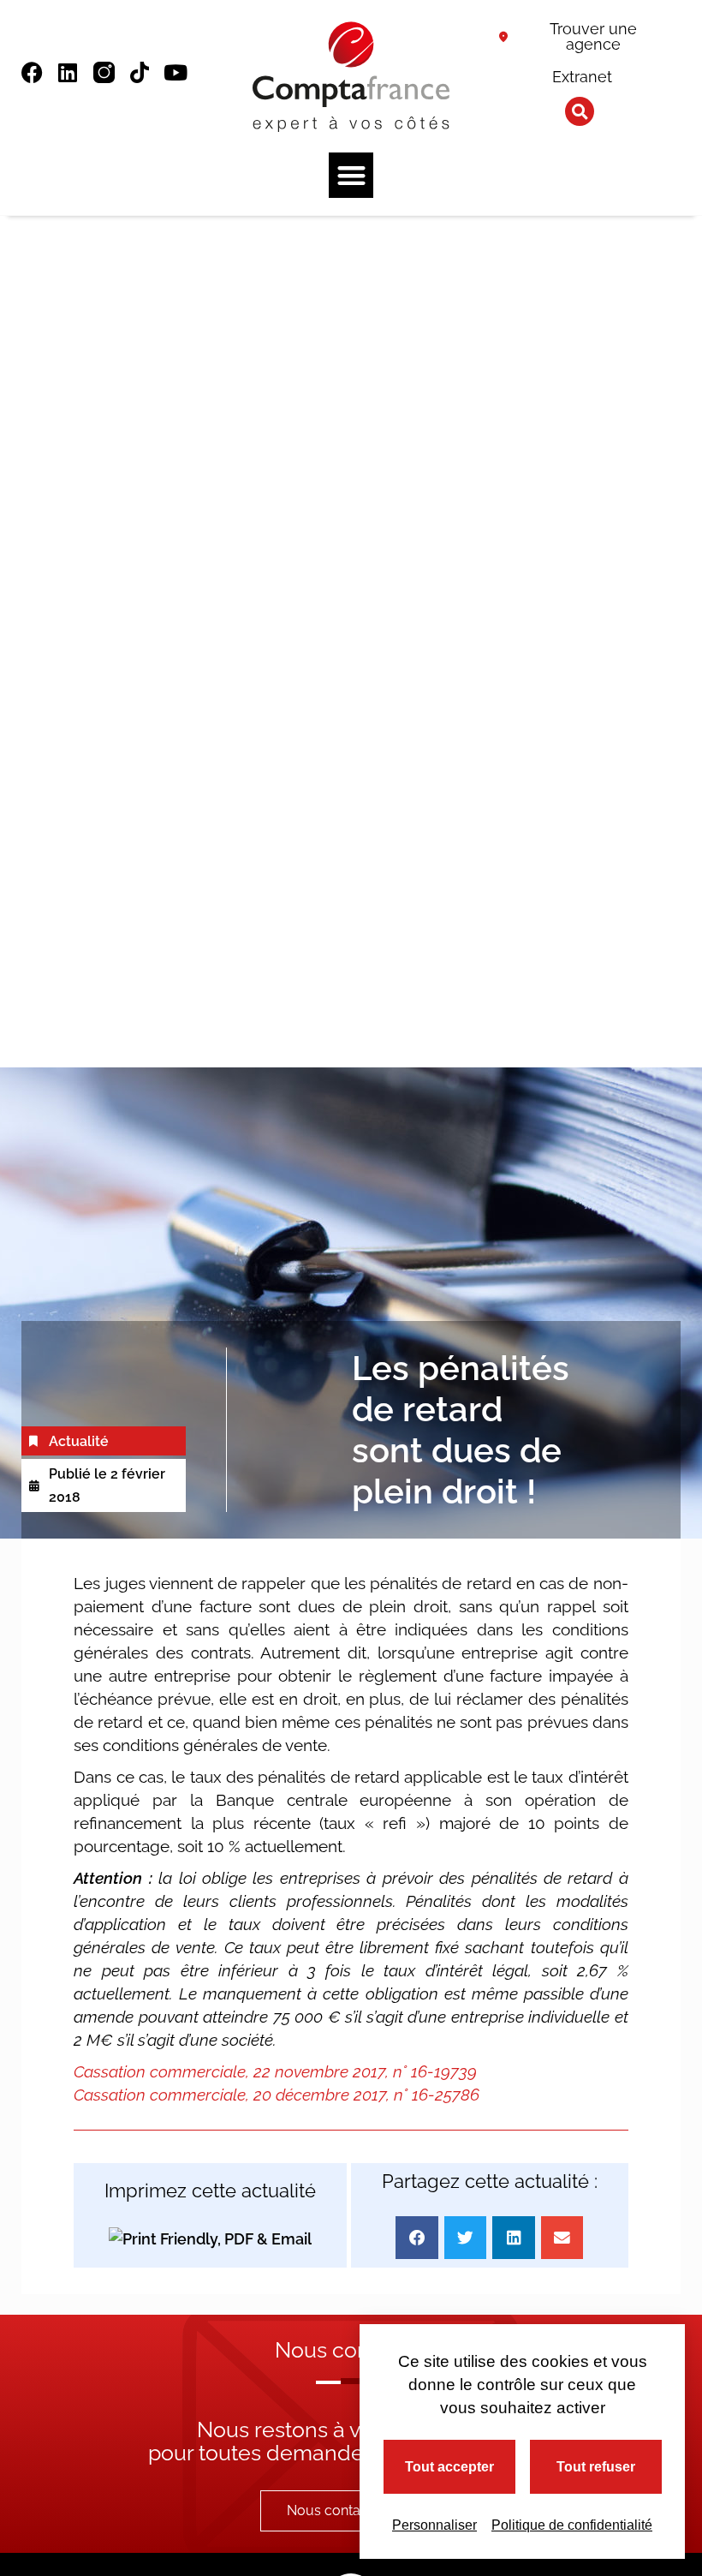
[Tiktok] (140, 72)
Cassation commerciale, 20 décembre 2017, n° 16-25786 (279, 2095)
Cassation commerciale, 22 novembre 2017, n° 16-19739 (277, 2071)
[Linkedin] (68, 72)
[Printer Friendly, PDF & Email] (210, 2238)
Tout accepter (449, 2467)
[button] (580, 111)
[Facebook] (32, 72)
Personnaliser (434, 2525)
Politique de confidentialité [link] (572, 2525)
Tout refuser (596, 2467)
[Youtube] (176, 72)
